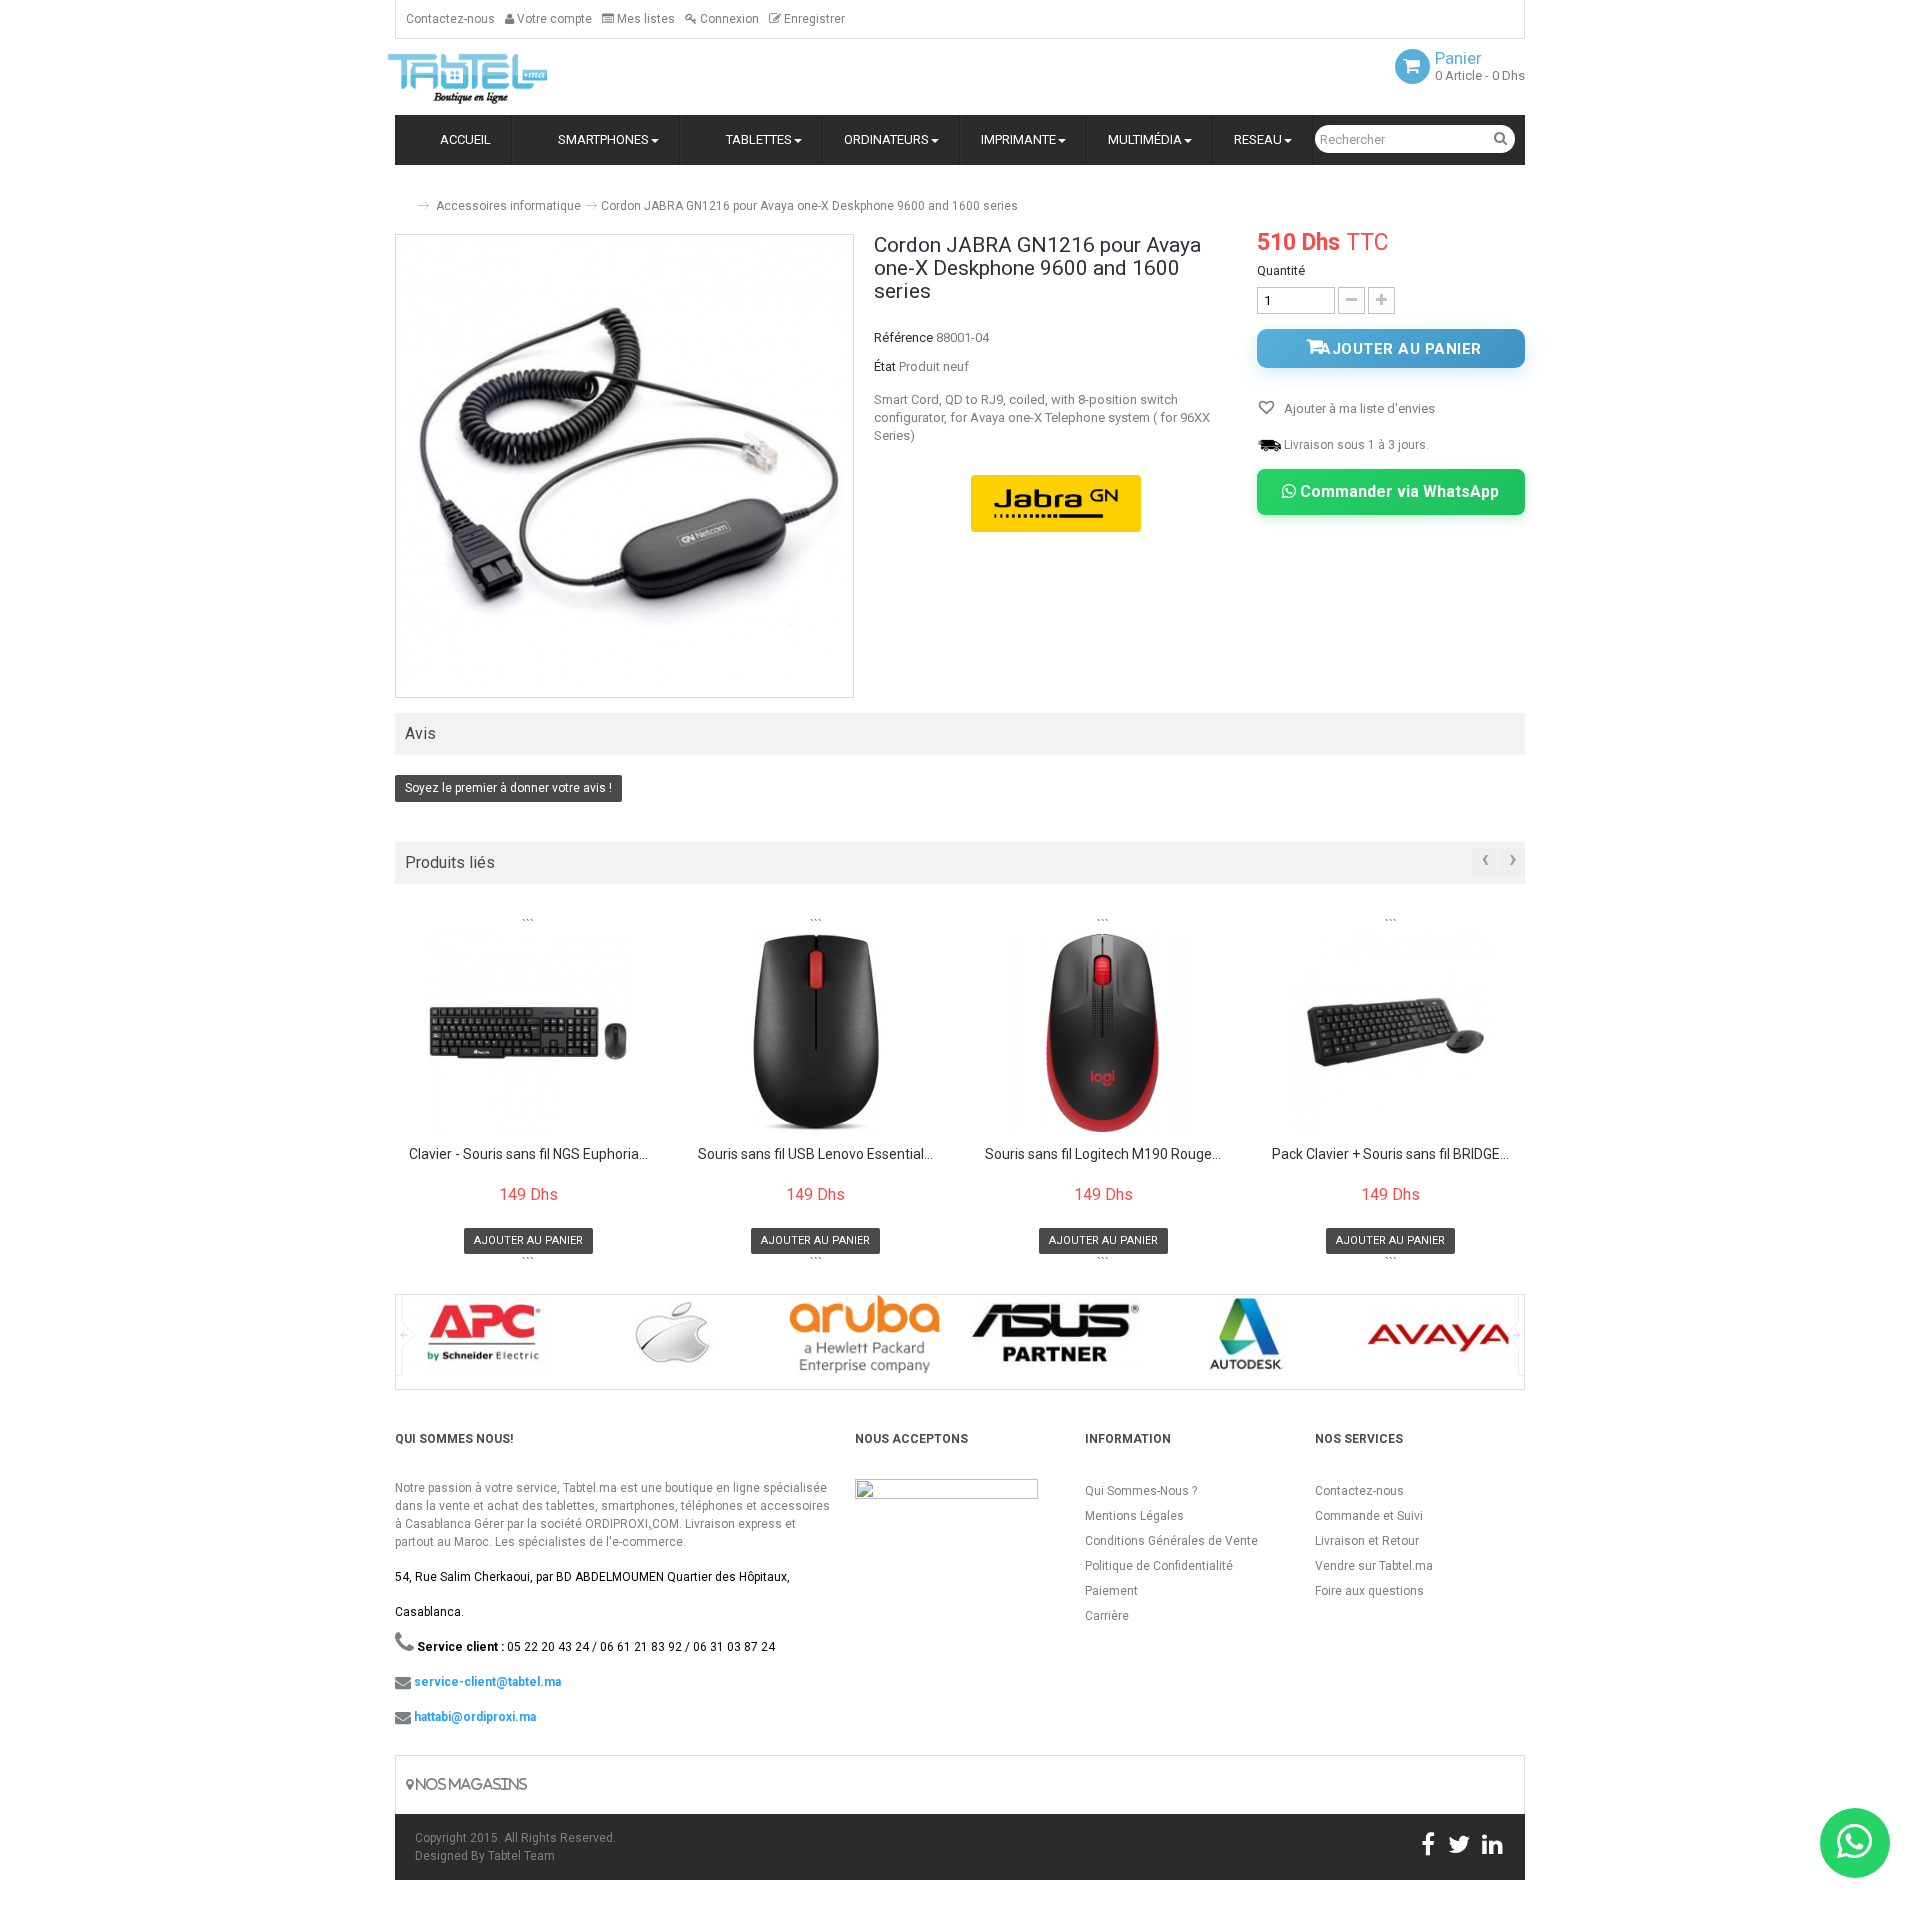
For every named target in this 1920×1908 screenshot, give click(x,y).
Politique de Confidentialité (1159, 1566)
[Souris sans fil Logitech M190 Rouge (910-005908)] (1103, 1033)
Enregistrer (813, 19)
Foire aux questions (1369, 1591)
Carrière (1107, 1616)
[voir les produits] (481, 1340)
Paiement (1111, 1591)
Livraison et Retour (1367, 1541)
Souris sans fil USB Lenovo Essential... (815, 1154)
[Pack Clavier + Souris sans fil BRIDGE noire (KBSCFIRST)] (1391, 1033)
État (885, 366)
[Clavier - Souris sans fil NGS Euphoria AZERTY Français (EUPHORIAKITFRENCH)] (528, 1033)
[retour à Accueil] (403, 197)
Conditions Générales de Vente (1171, 1541)
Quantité (1281, 270)
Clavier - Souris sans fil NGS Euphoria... (528, 1154)
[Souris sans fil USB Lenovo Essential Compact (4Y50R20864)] (816, 1033)
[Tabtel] (495, 77)
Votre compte (553, 19)
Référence (903, 337)
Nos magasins (470, 1784)
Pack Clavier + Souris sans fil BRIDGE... (1390, 1154)
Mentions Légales (1134, 1516)
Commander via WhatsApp (1397, 491)
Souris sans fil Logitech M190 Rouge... (1103, 1154)
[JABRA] (1056, 504)
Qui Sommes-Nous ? (1141, 1491)
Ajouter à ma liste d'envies (1358, 408)
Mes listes (644, 19)
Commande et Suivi (1369, 1516)
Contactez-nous (450, 19)
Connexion (728, 19)
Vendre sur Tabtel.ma (1374, 1566)
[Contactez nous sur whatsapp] (1855, 1843)
